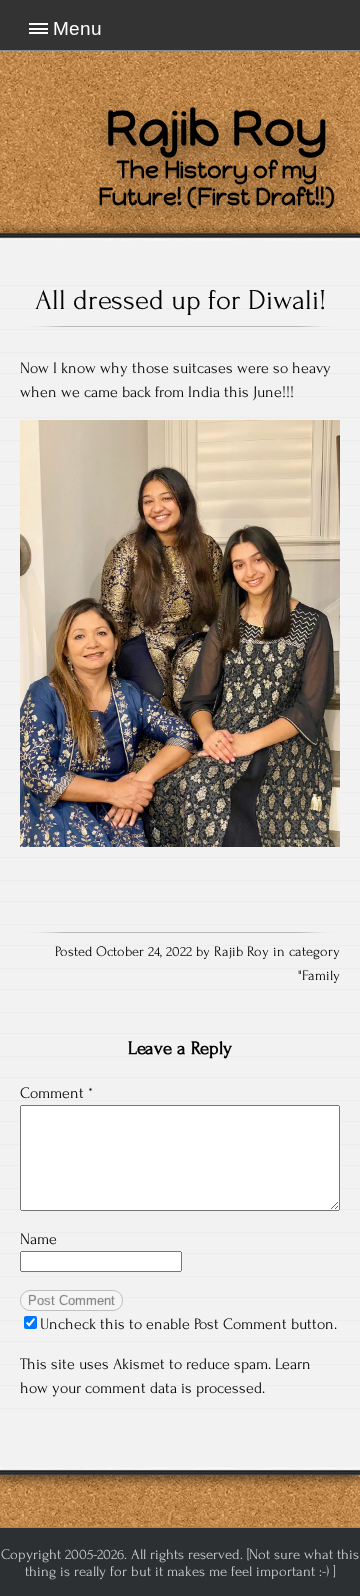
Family (321, 976)
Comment (56, 1093)
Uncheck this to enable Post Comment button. (188, 1324)
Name (38, 1239)
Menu (77, 28)
